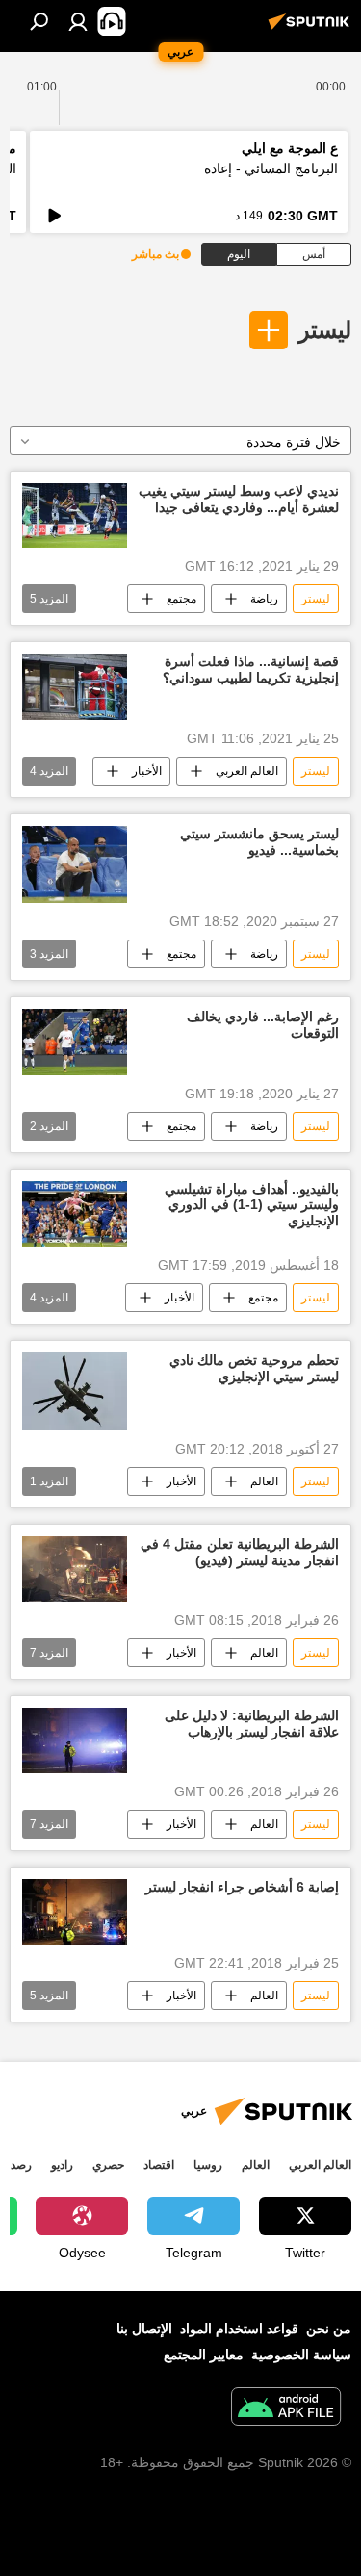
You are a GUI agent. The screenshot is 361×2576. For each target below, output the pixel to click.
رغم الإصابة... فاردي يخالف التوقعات (263, 1025)
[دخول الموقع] (78, 21)
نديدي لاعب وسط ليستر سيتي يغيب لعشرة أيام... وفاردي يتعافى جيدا (239, 499)
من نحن (329, 2329)
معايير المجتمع (204, 2355)
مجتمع (181, 599)
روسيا (208, 2165)
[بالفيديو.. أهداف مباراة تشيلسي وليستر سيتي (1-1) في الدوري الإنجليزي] (75, 1214)
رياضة (264, 599)
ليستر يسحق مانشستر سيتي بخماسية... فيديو (259, 842)
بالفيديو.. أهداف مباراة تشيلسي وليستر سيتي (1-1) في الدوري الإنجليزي (252, 1205)
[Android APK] (286, 2409)
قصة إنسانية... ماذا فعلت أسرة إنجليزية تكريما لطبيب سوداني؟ (251, 670)
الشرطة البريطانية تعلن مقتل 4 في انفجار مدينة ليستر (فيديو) (240, 1552)
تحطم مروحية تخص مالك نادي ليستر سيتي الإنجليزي (254, 1368)
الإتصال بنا (144, 2329)
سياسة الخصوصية (301, 2355)
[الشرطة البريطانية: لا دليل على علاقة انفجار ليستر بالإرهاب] (75, 1740)
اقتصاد (159, 2165)
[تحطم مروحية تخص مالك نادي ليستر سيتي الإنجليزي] (75, 1391)
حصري (108, 2165)
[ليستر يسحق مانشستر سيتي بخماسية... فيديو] (75, 865)
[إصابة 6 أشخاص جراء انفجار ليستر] (75, 1912)
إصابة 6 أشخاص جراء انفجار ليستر (242, 1887)
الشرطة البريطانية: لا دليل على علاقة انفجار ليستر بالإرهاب (252, 1724)
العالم (264, 1481)
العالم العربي (247, 771)
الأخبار (147, 771)
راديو (62, 2165)
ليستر (325, 330)
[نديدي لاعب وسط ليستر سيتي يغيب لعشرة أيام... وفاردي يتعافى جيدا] (75, 516)
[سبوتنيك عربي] (312, 29)
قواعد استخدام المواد (239, 2329)
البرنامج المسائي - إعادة (271, 168)
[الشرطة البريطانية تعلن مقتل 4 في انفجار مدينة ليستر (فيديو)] (75, 1569)
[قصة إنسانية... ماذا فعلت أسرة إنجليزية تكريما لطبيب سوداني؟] (75, 686)
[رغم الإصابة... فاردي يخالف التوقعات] (75, 1042)
